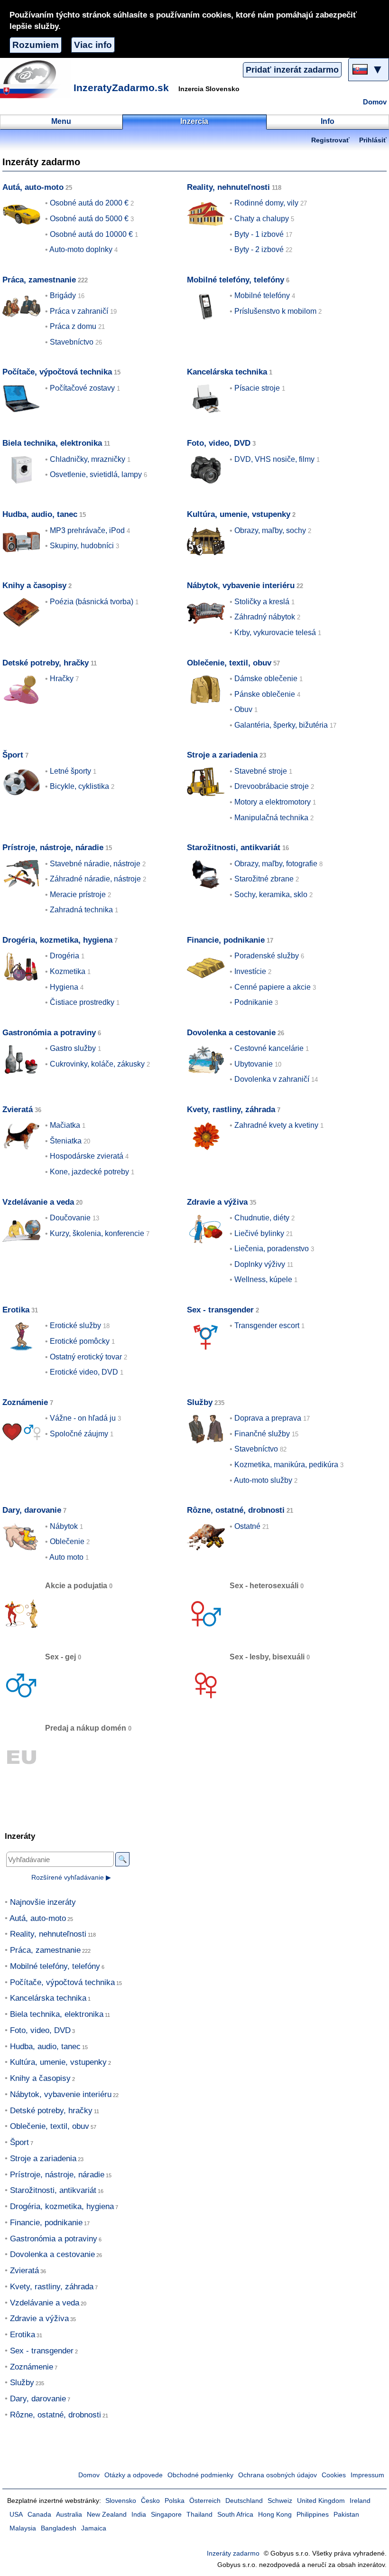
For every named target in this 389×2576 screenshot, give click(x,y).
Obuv (243, 709)
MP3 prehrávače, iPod (87, 530)
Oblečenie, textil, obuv (229, 663)
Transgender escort (267, 1325)
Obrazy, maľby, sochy (270, 530)
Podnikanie (254, 1002)
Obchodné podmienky (200, 2475)
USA (16, 2515)
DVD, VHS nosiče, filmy (274, 459)
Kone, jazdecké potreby (89, 1172)
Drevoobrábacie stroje (272, 786)
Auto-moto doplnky (81, 249)
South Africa (235, 2515)
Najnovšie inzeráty (43, 1902)
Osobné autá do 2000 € (89, 203)
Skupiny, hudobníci (82, 546)
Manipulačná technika (271, 818)
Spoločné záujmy (79, 1434)
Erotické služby (75, 1325)
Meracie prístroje (78, 895)
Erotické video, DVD (84, 1372)
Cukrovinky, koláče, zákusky (97, 1064)
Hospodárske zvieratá (87, 1156)
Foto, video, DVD (219, 443)
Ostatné (247, 1526)
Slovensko (121, 2501)
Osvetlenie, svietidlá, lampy (96, 474)
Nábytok (64, 1526)
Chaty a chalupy (262, 219)
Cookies (334, 2475)
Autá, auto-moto (33, 187)
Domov (375, 102)
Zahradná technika (81, 910)
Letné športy (70, 771)
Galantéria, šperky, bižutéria (281, 725)
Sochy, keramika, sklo (271, 895)
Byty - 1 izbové (259, 234)
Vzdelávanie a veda (38, 1202)
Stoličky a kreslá (262, 602)
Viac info (93, 45)
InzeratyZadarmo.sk (121, 88)
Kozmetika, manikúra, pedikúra (286, 1465)
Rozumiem (36, 45)
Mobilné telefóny (262, 295)
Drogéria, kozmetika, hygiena (57, 940)
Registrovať (330, 140)
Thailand (199, 2515)
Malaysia (23, 2528)
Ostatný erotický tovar (86, 1357)
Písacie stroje (257, 388)
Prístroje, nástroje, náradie (53, 848)
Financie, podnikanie (226, 940)
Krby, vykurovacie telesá (275, 632)
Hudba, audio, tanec (40, 514)
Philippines (313, 2515)
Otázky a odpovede (134, 2475)
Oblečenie (67, 1541)
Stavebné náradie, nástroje (95, 864)
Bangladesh (59, 2528)
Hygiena (64, 987)
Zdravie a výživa (217, 1202)
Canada (39, 2515)
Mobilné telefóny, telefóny (236, 280)
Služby (200, 1402)
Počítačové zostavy (82, 388)
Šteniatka (66, 1141)
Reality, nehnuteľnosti (228, 187)
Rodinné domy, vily (266, 203)
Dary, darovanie (32, 1510)
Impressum (367, 2475)
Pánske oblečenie (265, 694)
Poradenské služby (267, 956)
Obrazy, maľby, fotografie (276, 864)
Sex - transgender (220, 1310)
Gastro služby (73, 1048)
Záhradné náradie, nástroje (95, 879)
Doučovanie (70, 1218)
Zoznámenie (25, 1402)
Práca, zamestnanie (39, 280)
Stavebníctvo (72, 342)
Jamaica (94, 2528)
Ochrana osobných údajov (278, 2475)
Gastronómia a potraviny (49, 1033)
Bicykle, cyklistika (79, 786)
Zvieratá (18, 1110)
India (139, 2515)
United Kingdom (321, 2501)
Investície (250, 971)
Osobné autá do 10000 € (91, 234)
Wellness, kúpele (263, 1279)
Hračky (62, 679)
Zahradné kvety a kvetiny (276, 1125)
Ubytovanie (254, 1064)
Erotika (16, 1310)
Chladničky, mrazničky (88, 459)
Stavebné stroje (261, 771)
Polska (175, 2501)
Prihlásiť (373, 140)
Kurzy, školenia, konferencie (97, 1233)
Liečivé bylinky (259, 1233)
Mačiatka (65, 1125)
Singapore (166, 2515)
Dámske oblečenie (266, 679)
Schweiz (280, 2501)
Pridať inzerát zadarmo (292, 70)
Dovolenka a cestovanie (231, 1033)
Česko (150, 2501)
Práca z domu (73, 326)
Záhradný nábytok (265, 617)
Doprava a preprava (268, 1418)
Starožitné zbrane (264, 879)
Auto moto (66, 1557)
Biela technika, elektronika (52, 443)
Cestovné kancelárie (269, 1048)
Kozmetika (68, 971)
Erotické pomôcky (80, 1341)
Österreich (205, 2501)
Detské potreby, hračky (46, 663)
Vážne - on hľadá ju (83, 1418)
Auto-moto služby (263, 1480)
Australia (69, 2515)
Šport (13, 755)
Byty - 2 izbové (259, 249)
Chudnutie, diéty (262, 1218)
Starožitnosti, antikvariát (234, 848)
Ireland (360, 2501)
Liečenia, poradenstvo (272, 1249)
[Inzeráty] (36, 79)
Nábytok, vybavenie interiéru (241, 585)
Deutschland (244, 2501)
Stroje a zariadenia (222, 755)
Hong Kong (275, 2515)
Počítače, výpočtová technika (57, 372)
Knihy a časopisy (34, 585)
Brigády (63, 295)
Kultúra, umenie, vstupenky (239, 514)
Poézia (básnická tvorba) (92, 602)
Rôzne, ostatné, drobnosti (236, 1510)
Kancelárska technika (227, 372)
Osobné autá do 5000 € (89, 219)
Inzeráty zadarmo (233, 2553)
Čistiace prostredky (82, 1002)
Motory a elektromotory (273, 802)
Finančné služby (262, 1434)
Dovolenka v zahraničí (272, 1079)
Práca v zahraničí (79, 311)
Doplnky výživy (260, 1264)
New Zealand (107, 2515)
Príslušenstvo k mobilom (275, 311)
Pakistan (346, 2515)
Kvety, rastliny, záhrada (231, 1110)
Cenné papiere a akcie (273, 987)
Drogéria (65, 956)
